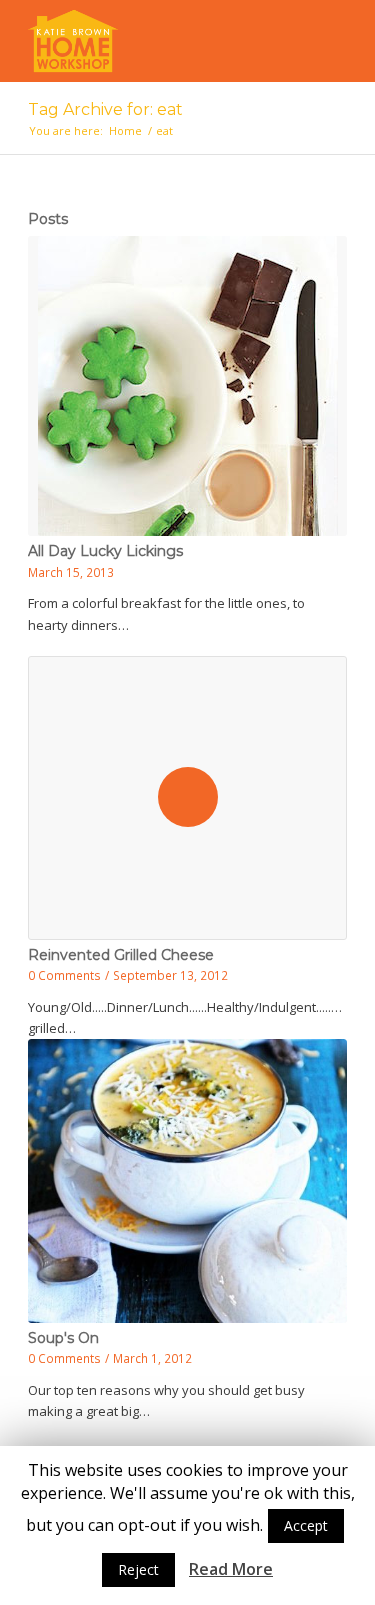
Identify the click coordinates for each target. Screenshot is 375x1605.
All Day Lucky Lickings (105, 551)
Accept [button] (306, 1525)
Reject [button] (138, 1569)
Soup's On (63, 1338)
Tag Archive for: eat (105, 109)
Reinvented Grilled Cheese (121, 955)
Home (125, 130)
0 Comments (64, 975)
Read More (231, 1569)
